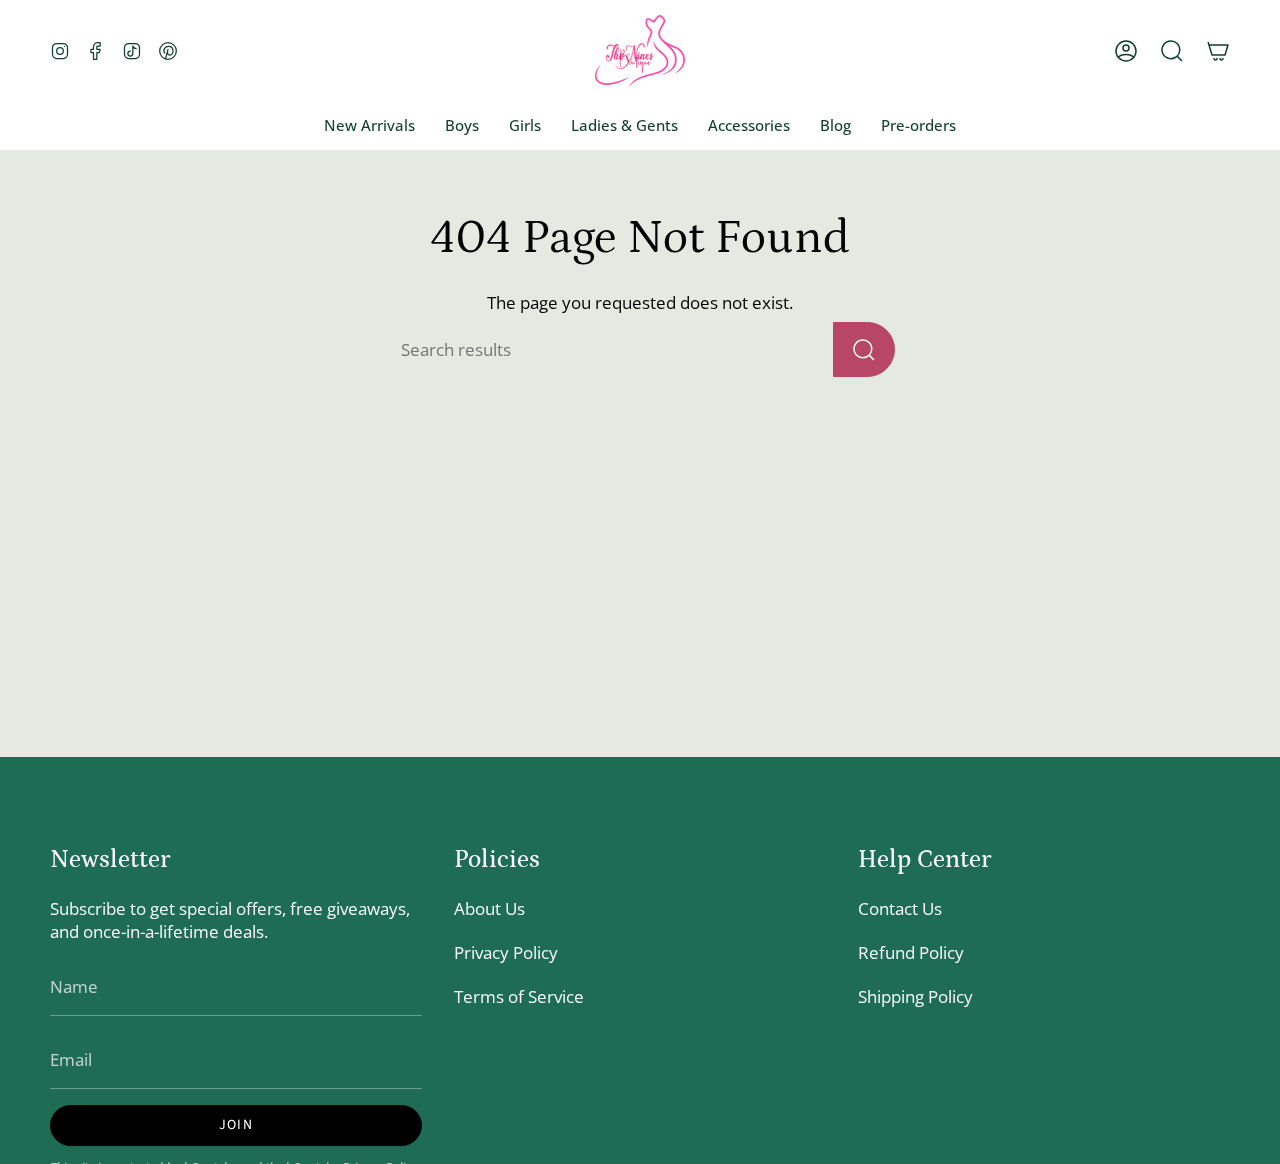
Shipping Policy (915, 996)
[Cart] (1218, 51)
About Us (489, 908)
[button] (1172, 51)
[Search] (864, 349)
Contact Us (900, 908)
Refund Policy (911, 952)
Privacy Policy (506, 952)
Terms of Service (519, 996)
